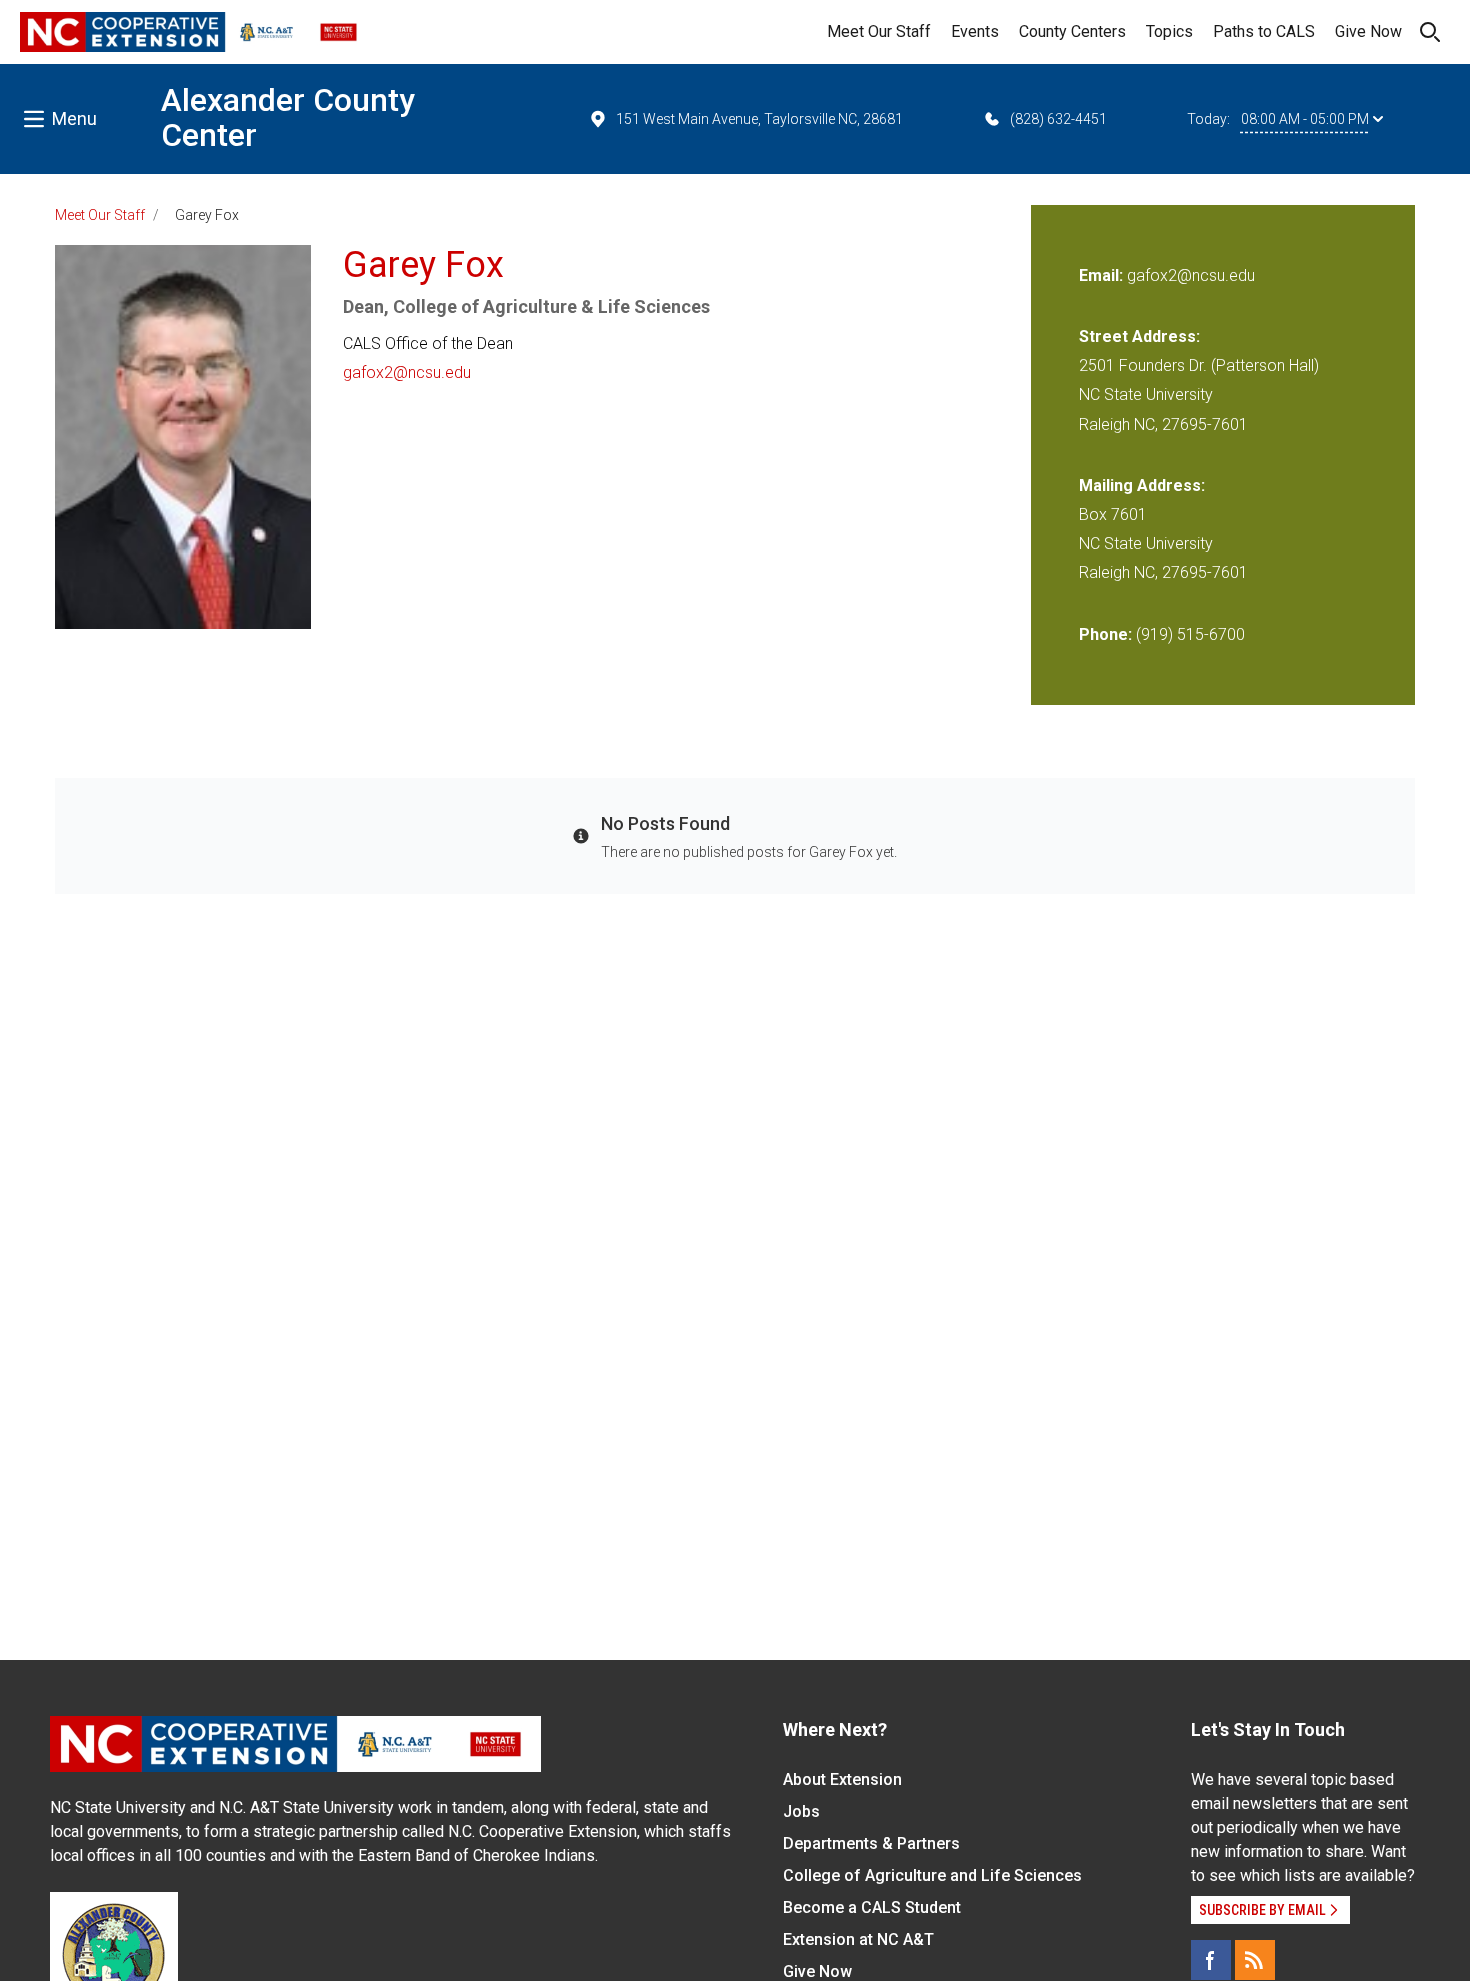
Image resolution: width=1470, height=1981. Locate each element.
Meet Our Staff (879, 31)
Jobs (801, 1811)
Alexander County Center (288, 117)
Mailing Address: (1142, 485)
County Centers (1072, 31)
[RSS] (1255, 1960)
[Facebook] (1211, 1960)
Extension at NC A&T (858, 1939)
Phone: (1105, 634)
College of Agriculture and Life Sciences (932, 1875)
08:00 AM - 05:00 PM (1305, 119)
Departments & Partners (871, 1843)
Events (975, 31)
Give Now (1368, 31)
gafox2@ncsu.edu (407, 372)
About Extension (842, 1779)
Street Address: (1139, 336)
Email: (1103, 275)
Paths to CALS (1264, 31)
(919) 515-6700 (1190, 634)
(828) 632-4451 (1058, 119)
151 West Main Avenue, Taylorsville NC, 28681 (759, 119)
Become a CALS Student (872, 1907)
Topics (1169, 31)
